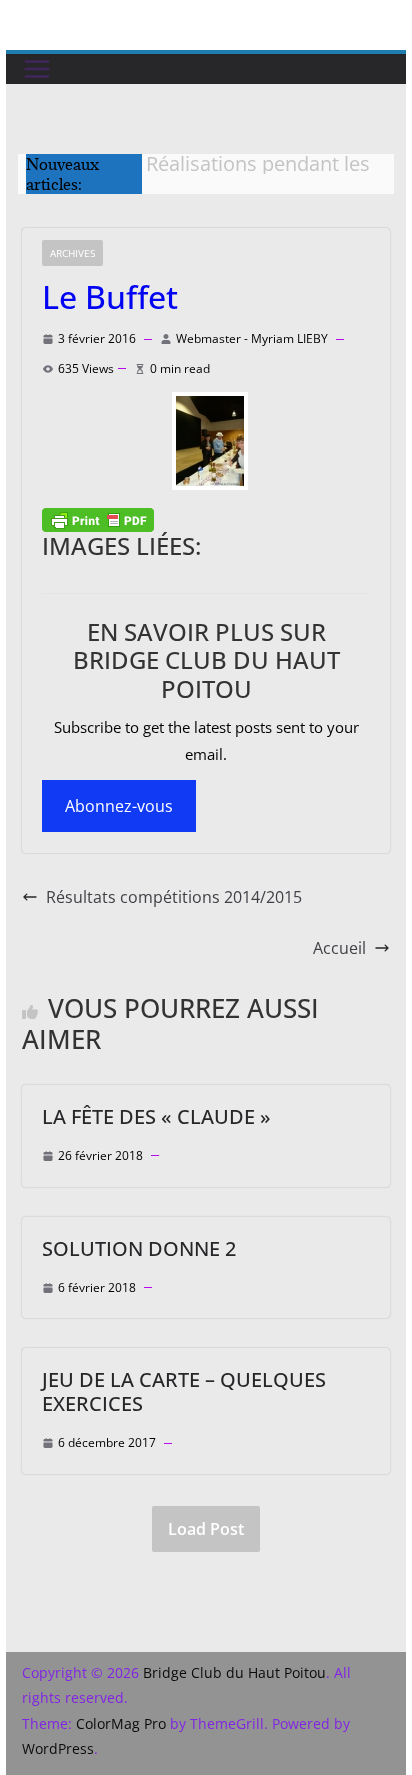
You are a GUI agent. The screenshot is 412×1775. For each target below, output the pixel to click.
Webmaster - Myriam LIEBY (252, 338)
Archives (72, 253)
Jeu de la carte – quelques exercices (184, 1391)
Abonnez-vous (119, 806)
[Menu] (37, 69)
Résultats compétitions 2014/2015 (174, 897)
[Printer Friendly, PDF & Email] (98, 519)
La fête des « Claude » (156, 1116)
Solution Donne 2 (139, 1248)
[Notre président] (206, 441)
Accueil (339, 948)
